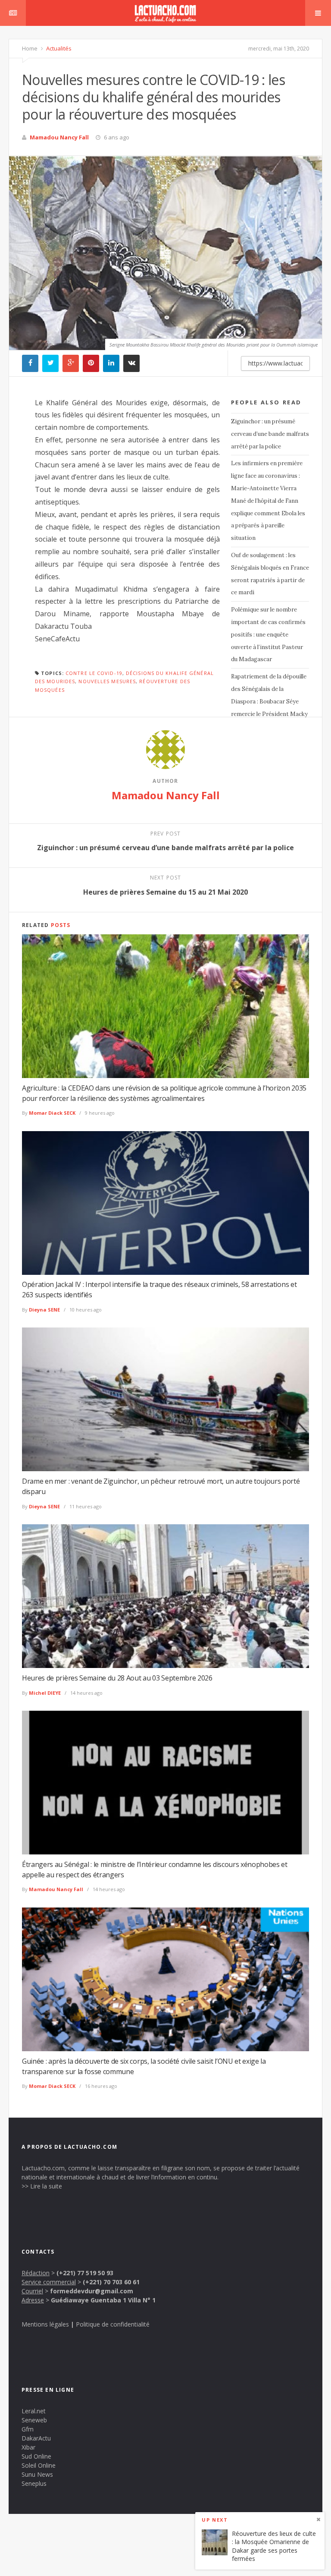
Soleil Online (39, 2465)
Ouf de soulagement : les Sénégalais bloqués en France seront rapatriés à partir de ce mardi (270, 574)
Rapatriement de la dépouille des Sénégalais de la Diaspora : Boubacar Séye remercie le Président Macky (269, 695)
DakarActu (36, 2438)
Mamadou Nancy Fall (59, 137)
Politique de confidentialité (113, 2324)
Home (30, 48)
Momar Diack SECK (52, 1113)
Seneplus (34, 2483)
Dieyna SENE (44, 1310)
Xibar (28, 2447)
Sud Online (36, 2456)
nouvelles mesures (107, 681)
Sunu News (37, 2474)
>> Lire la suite (42, 2186)
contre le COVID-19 (94, 673)
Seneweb (34, 2420)
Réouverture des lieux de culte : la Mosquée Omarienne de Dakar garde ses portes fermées (274, 2546)
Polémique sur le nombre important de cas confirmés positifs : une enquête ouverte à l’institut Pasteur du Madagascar (268, 634)
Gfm (28, 2429)
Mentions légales (45, 2324)
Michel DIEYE (45, 1693)
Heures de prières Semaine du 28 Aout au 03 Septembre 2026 (117, 1678)
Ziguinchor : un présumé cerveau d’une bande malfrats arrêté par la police (270, 434)
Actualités (58, 48)
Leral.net (34, 2411)
